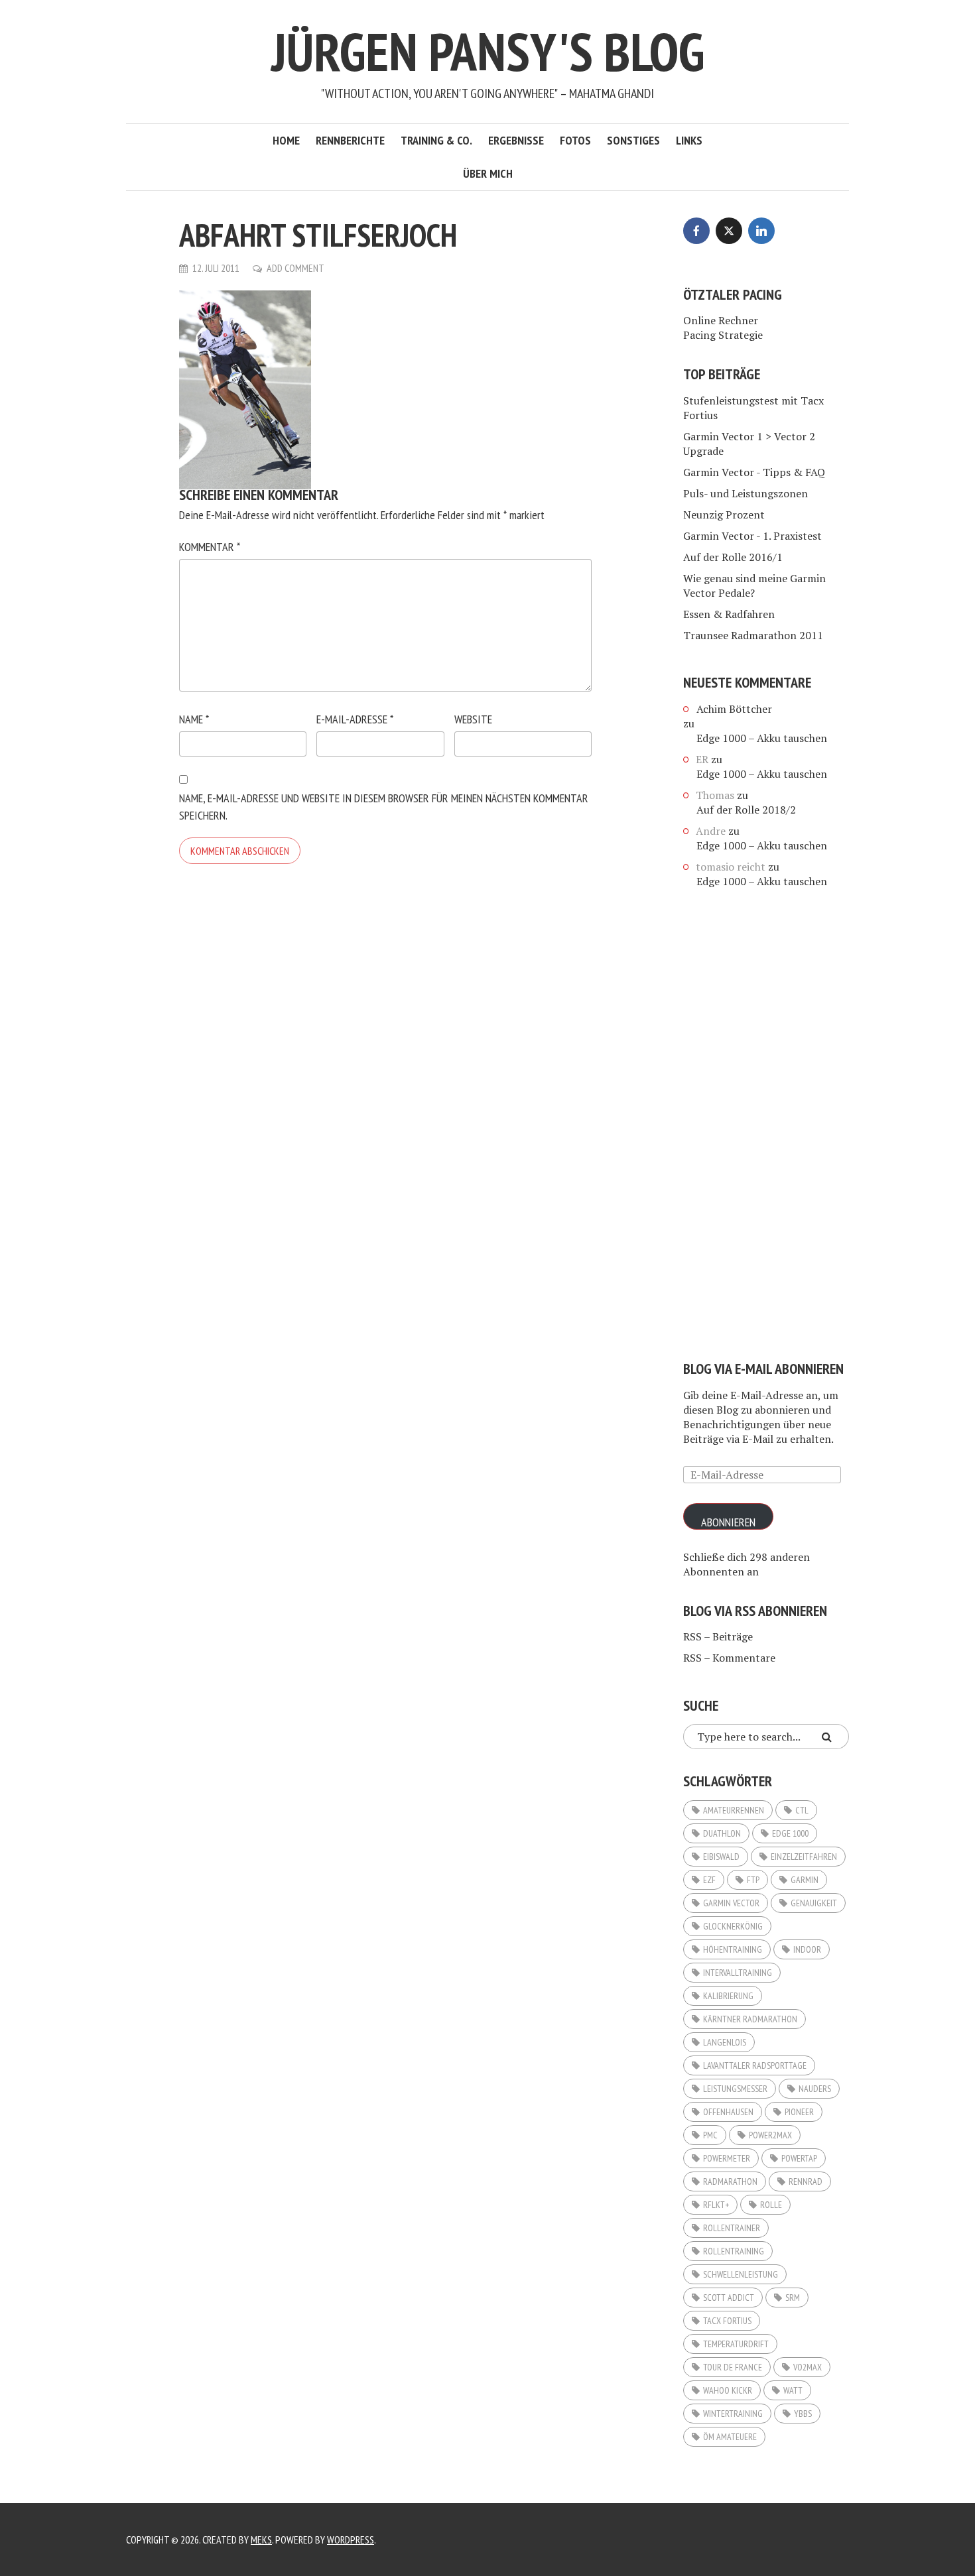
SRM (793, 2298)
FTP (753, 1880)
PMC (710, 2135)
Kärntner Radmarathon (750, 2019)
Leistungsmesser (735, 2089)
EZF (709, 1880)
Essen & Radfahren (729, 614)
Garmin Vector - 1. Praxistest (752, 536)
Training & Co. (436, 140)
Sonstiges (633, 140)
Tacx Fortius (727, 2321)
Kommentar (210, 547)
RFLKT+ (716, 2205)
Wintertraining (733, 2414)
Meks (261, 2540)
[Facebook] (696, 231)
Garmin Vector (731, 1903)
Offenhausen (728, 2112)
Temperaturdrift (736, 2344)
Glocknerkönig (733, 1926)
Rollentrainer (732, 2228)
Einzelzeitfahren (804, 1857)
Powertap (799, 2158)
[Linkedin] (761, 231)
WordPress (351, 2540)
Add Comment (295, 268)
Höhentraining (733, 1949)
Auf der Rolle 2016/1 (733, 557)
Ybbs (803, 2414)
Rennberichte (350, 140)
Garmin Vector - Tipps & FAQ (754, 472)
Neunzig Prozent (724, 515)
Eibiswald (721, 1857)
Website (473, 719)
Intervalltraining (738, 1973)
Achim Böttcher (734, 709)
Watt (793, 2390)
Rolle (771, 2205)
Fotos (575, 140)
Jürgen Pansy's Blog (488, 51)
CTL (802, 1810)
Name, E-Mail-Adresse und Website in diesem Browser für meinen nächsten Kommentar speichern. (384, 807)
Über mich (488, 173)
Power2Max (770, 2135)
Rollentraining (734, 2251)
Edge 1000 (790, 1833)
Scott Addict (729, 2298)
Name (194, 719)
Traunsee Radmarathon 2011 (753, 635)
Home (286, 140)
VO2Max (808, 2367)
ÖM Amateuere (730, 2437)
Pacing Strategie (723, 335)
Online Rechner (721, 320)
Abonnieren (728, 1522)
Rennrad (806, 2181)
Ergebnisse (516, 140)
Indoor (807, 1949)
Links (689, 140)
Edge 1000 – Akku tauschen (762, 738)
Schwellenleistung (741, 2274)
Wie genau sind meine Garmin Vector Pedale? (754, 585)
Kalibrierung (728, 1996)
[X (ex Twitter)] (729, 231)
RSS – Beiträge (718, 1636)
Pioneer (799, 2112)
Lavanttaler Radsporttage (755, 2065)
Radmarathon (730, 2181)
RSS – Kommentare (729, 1658)
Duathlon (722, 1833)
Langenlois (725, 2042)
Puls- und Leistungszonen (746, 493)
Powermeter (727, 2158)
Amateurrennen (734, 1810)
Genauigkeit (814, 1903)
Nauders (815, 2089)
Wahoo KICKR (728, 2390)
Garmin (805, 1880)
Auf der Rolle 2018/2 (746, 810)
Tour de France (733, 2367)
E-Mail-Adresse (355, 719)
